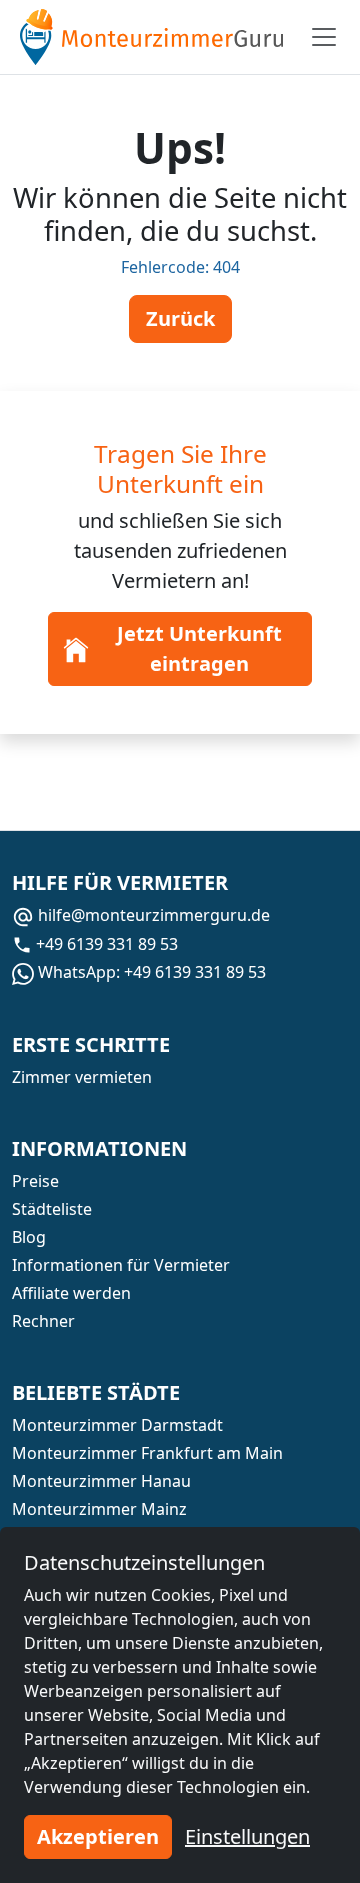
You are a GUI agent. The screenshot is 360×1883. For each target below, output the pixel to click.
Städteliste (52, 1209)
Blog (29, 1237)
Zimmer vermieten (82, 1077)
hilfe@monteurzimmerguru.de (152, 915)
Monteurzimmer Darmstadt (117, 1425)
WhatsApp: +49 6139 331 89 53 (150, 972)
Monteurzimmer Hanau (101, 1481)
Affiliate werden (71, 1293)
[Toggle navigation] (324, 37)
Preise (35, 1181)
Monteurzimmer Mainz (99, 1509)
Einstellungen (247, 1836)
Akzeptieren (98, 1836)
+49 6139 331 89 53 (105, 944)
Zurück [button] (180, 318)
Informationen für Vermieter (121, 1265)
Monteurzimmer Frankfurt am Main (147, 1453)
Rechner (43, 1321)
